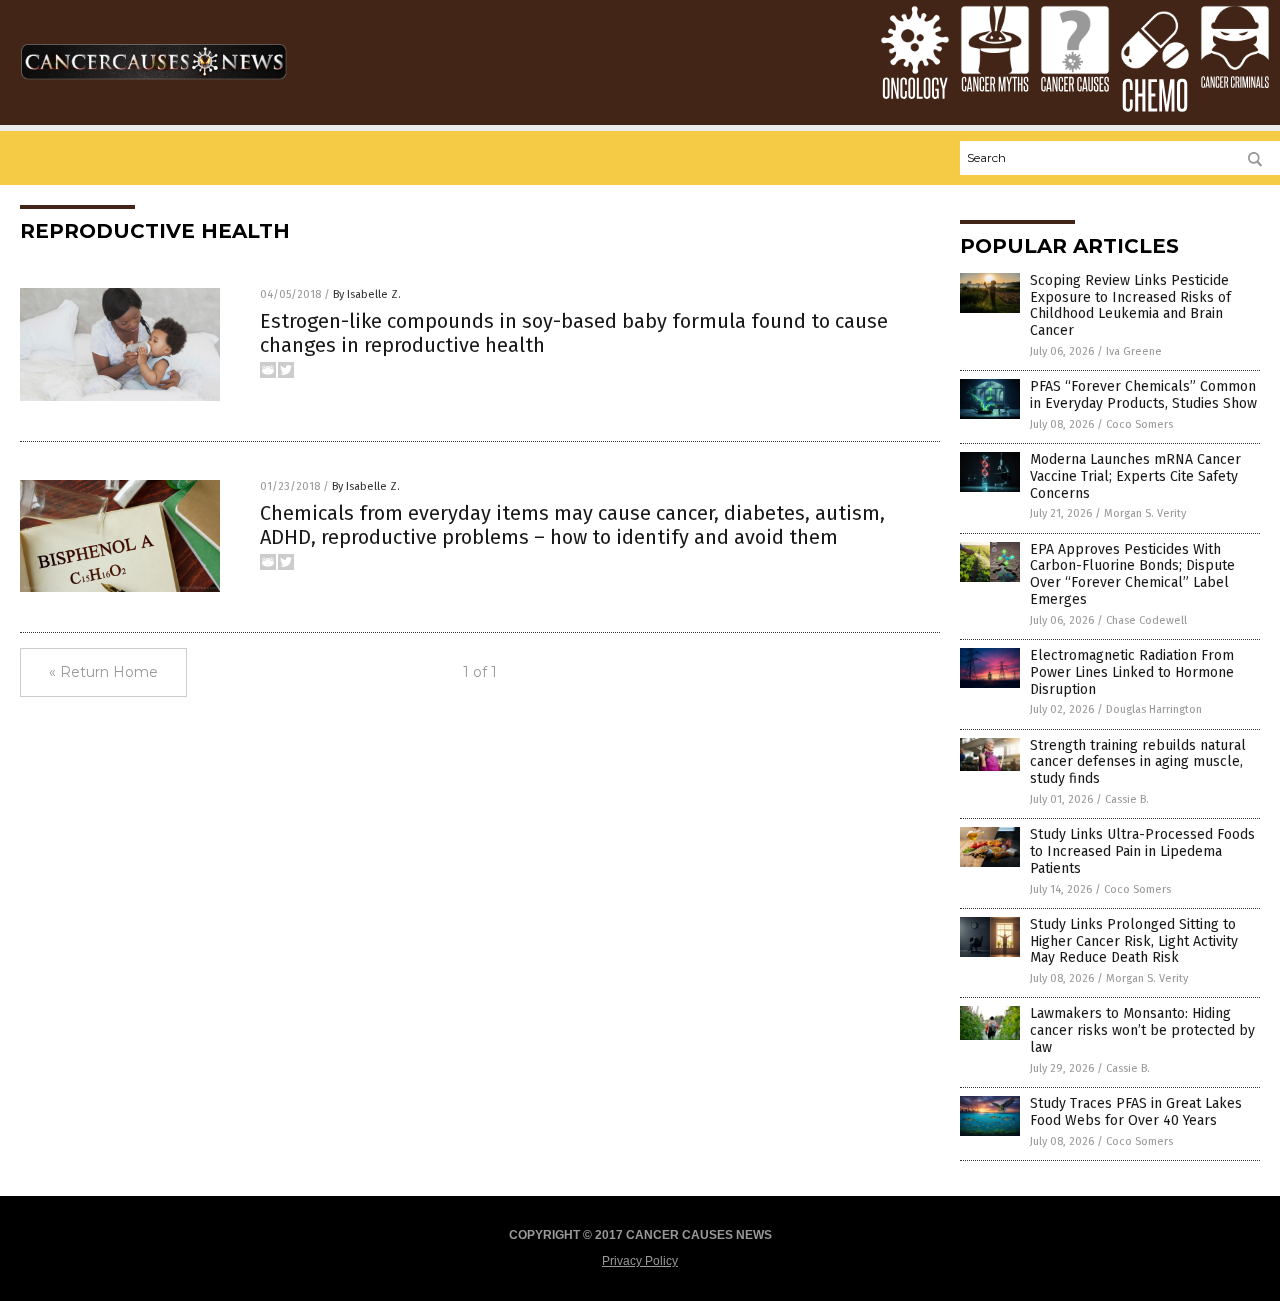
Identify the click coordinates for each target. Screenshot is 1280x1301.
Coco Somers (1139, 424)
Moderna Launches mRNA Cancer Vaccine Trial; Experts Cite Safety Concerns (1135, 476)
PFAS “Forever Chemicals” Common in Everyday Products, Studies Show (1143, 395)
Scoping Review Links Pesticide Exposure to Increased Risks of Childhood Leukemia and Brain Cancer (1130, 305)
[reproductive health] (153, 88)
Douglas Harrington (1154, 709)
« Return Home (103, 672)
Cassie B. (1127, 799)
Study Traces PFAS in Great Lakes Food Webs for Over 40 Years (1136, 1112)
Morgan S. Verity (1145, 513)
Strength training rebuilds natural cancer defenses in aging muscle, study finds (1138, 762)
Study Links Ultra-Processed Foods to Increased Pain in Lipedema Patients (1142, 851)
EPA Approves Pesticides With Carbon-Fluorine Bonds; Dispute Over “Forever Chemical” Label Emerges (1132, 574)
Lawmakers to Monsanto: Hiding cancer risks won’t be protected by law (1142, 1030)
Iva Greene (1134, 351)
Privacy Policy (640, 1261)
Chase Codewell (1146, 620)
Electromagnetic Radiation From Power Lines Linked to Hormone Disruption (1132, 672)
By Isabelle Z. (367, 294)
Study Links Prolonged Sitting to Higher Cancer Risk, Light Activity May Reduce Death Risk (1134, 941)
